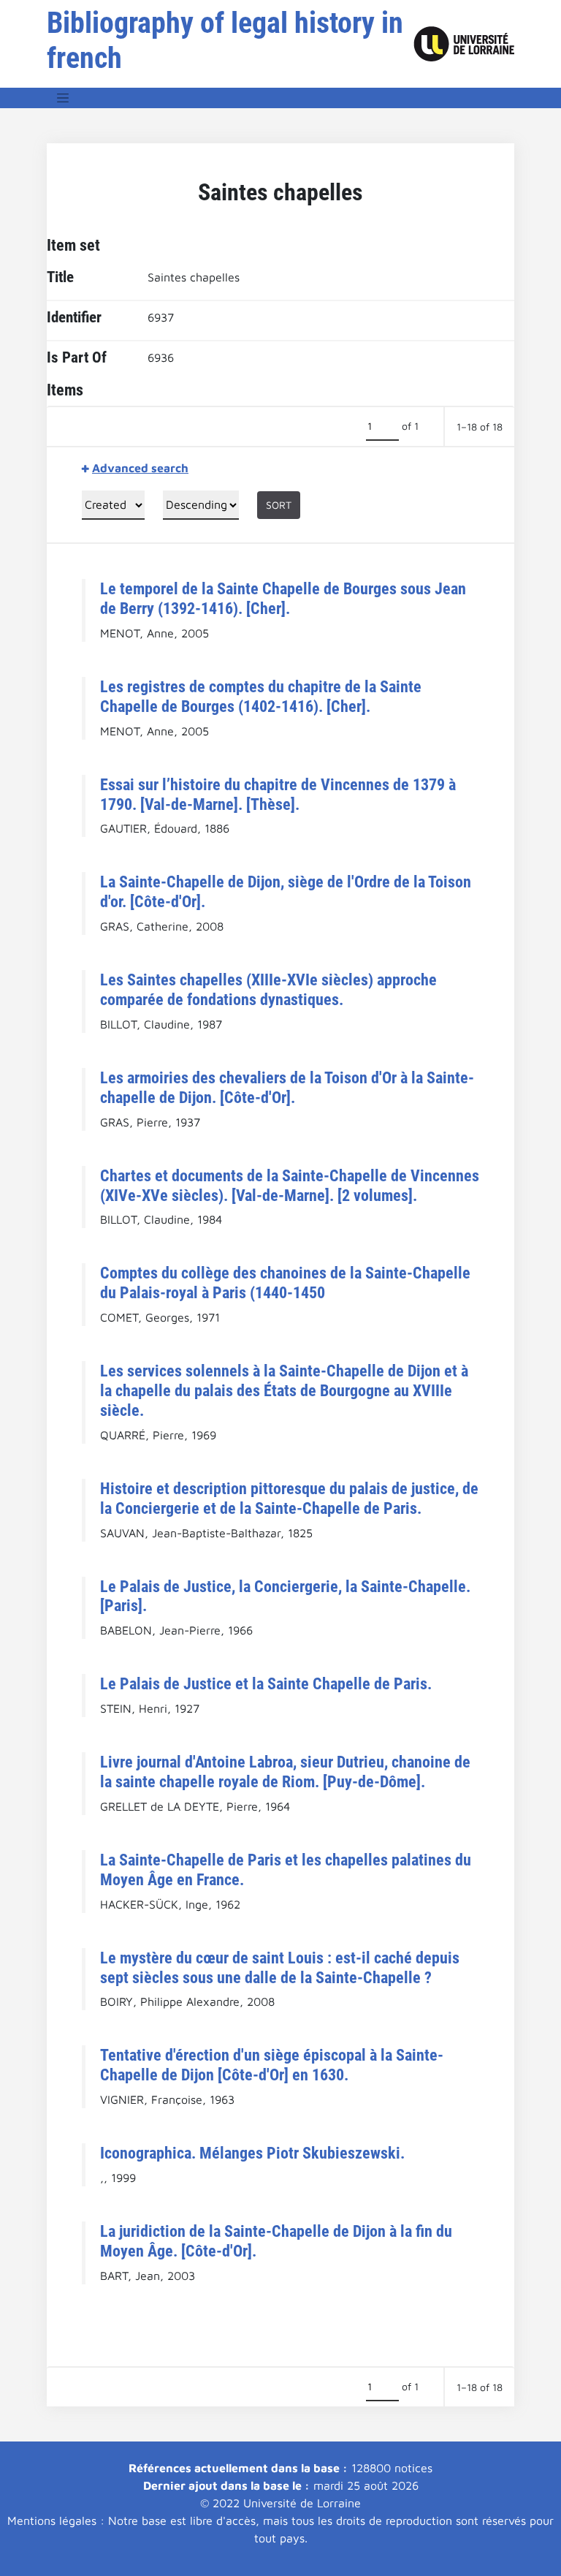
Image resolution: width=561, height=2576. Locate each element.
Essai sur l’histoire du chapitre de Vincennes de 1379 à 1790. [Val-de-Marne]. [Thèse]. (278, 794)
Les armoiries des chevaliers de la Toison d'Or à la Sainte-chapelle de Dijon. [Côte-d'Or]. (287, 1087)
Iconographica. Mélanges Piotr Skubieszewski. (252, 2153)
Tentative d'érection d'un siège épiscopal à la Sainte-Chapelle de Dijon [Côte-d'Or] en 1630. (272, 2065)
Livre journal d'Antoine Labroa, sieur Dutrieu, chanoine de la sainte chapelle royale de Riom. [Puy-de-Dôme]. (285, 1772)
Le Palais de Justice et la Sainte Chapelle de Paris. (266, 1683)
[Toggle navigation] (63, 98)
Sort (279, 505)
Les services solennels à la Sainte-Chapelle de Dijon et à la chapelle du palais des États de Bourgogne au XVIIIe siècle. (284, 1390)
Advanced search (140, 468)
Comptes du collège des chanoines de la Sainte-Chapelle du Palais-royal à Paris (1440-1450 (285, 1283)
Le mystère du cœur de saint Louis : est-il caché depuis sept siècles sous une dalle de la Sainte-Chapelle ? (280, 1967)
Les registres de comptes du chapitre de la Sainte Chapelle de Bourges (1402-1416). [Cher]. (261, 696)
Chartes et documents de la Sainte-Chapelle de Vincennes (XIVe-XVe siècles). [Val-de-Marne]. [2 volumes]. (290, 1185)
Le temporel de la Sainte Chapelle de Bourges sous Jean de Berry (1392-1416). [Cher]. (283, 598)
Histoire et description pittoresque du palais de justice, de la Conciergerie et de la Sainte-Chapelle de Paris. (289, 1498)
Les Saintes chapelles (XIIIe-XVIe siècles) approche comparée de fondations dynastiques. (268, 989)
